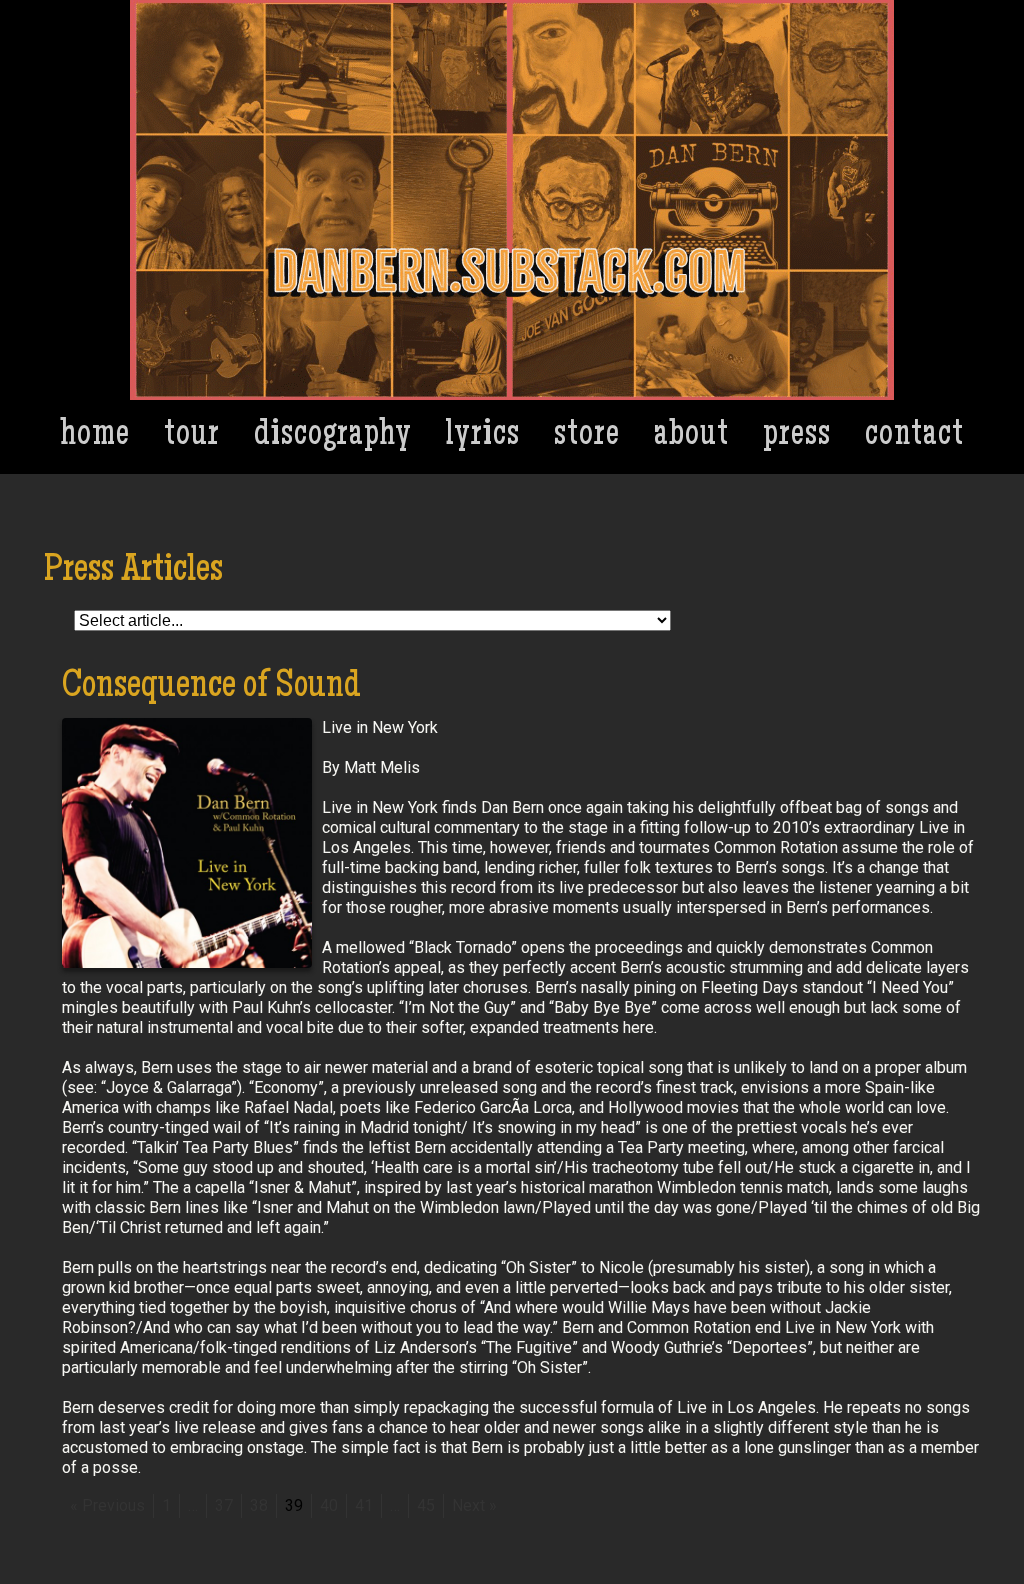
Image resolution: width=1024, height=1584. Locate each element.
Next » (474, 1505)
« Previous (107, 1505)
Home (95, 436)
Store (587, 436)
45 (426, 1505)
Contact (914, 436)
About (691, 436)
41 (364, 1505)
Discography (333, 436)
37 (224, 1505)
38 (259, 1505)
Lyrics (483, 436)
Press (797, 436)
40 (329, 1505)
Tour (192, 436)
